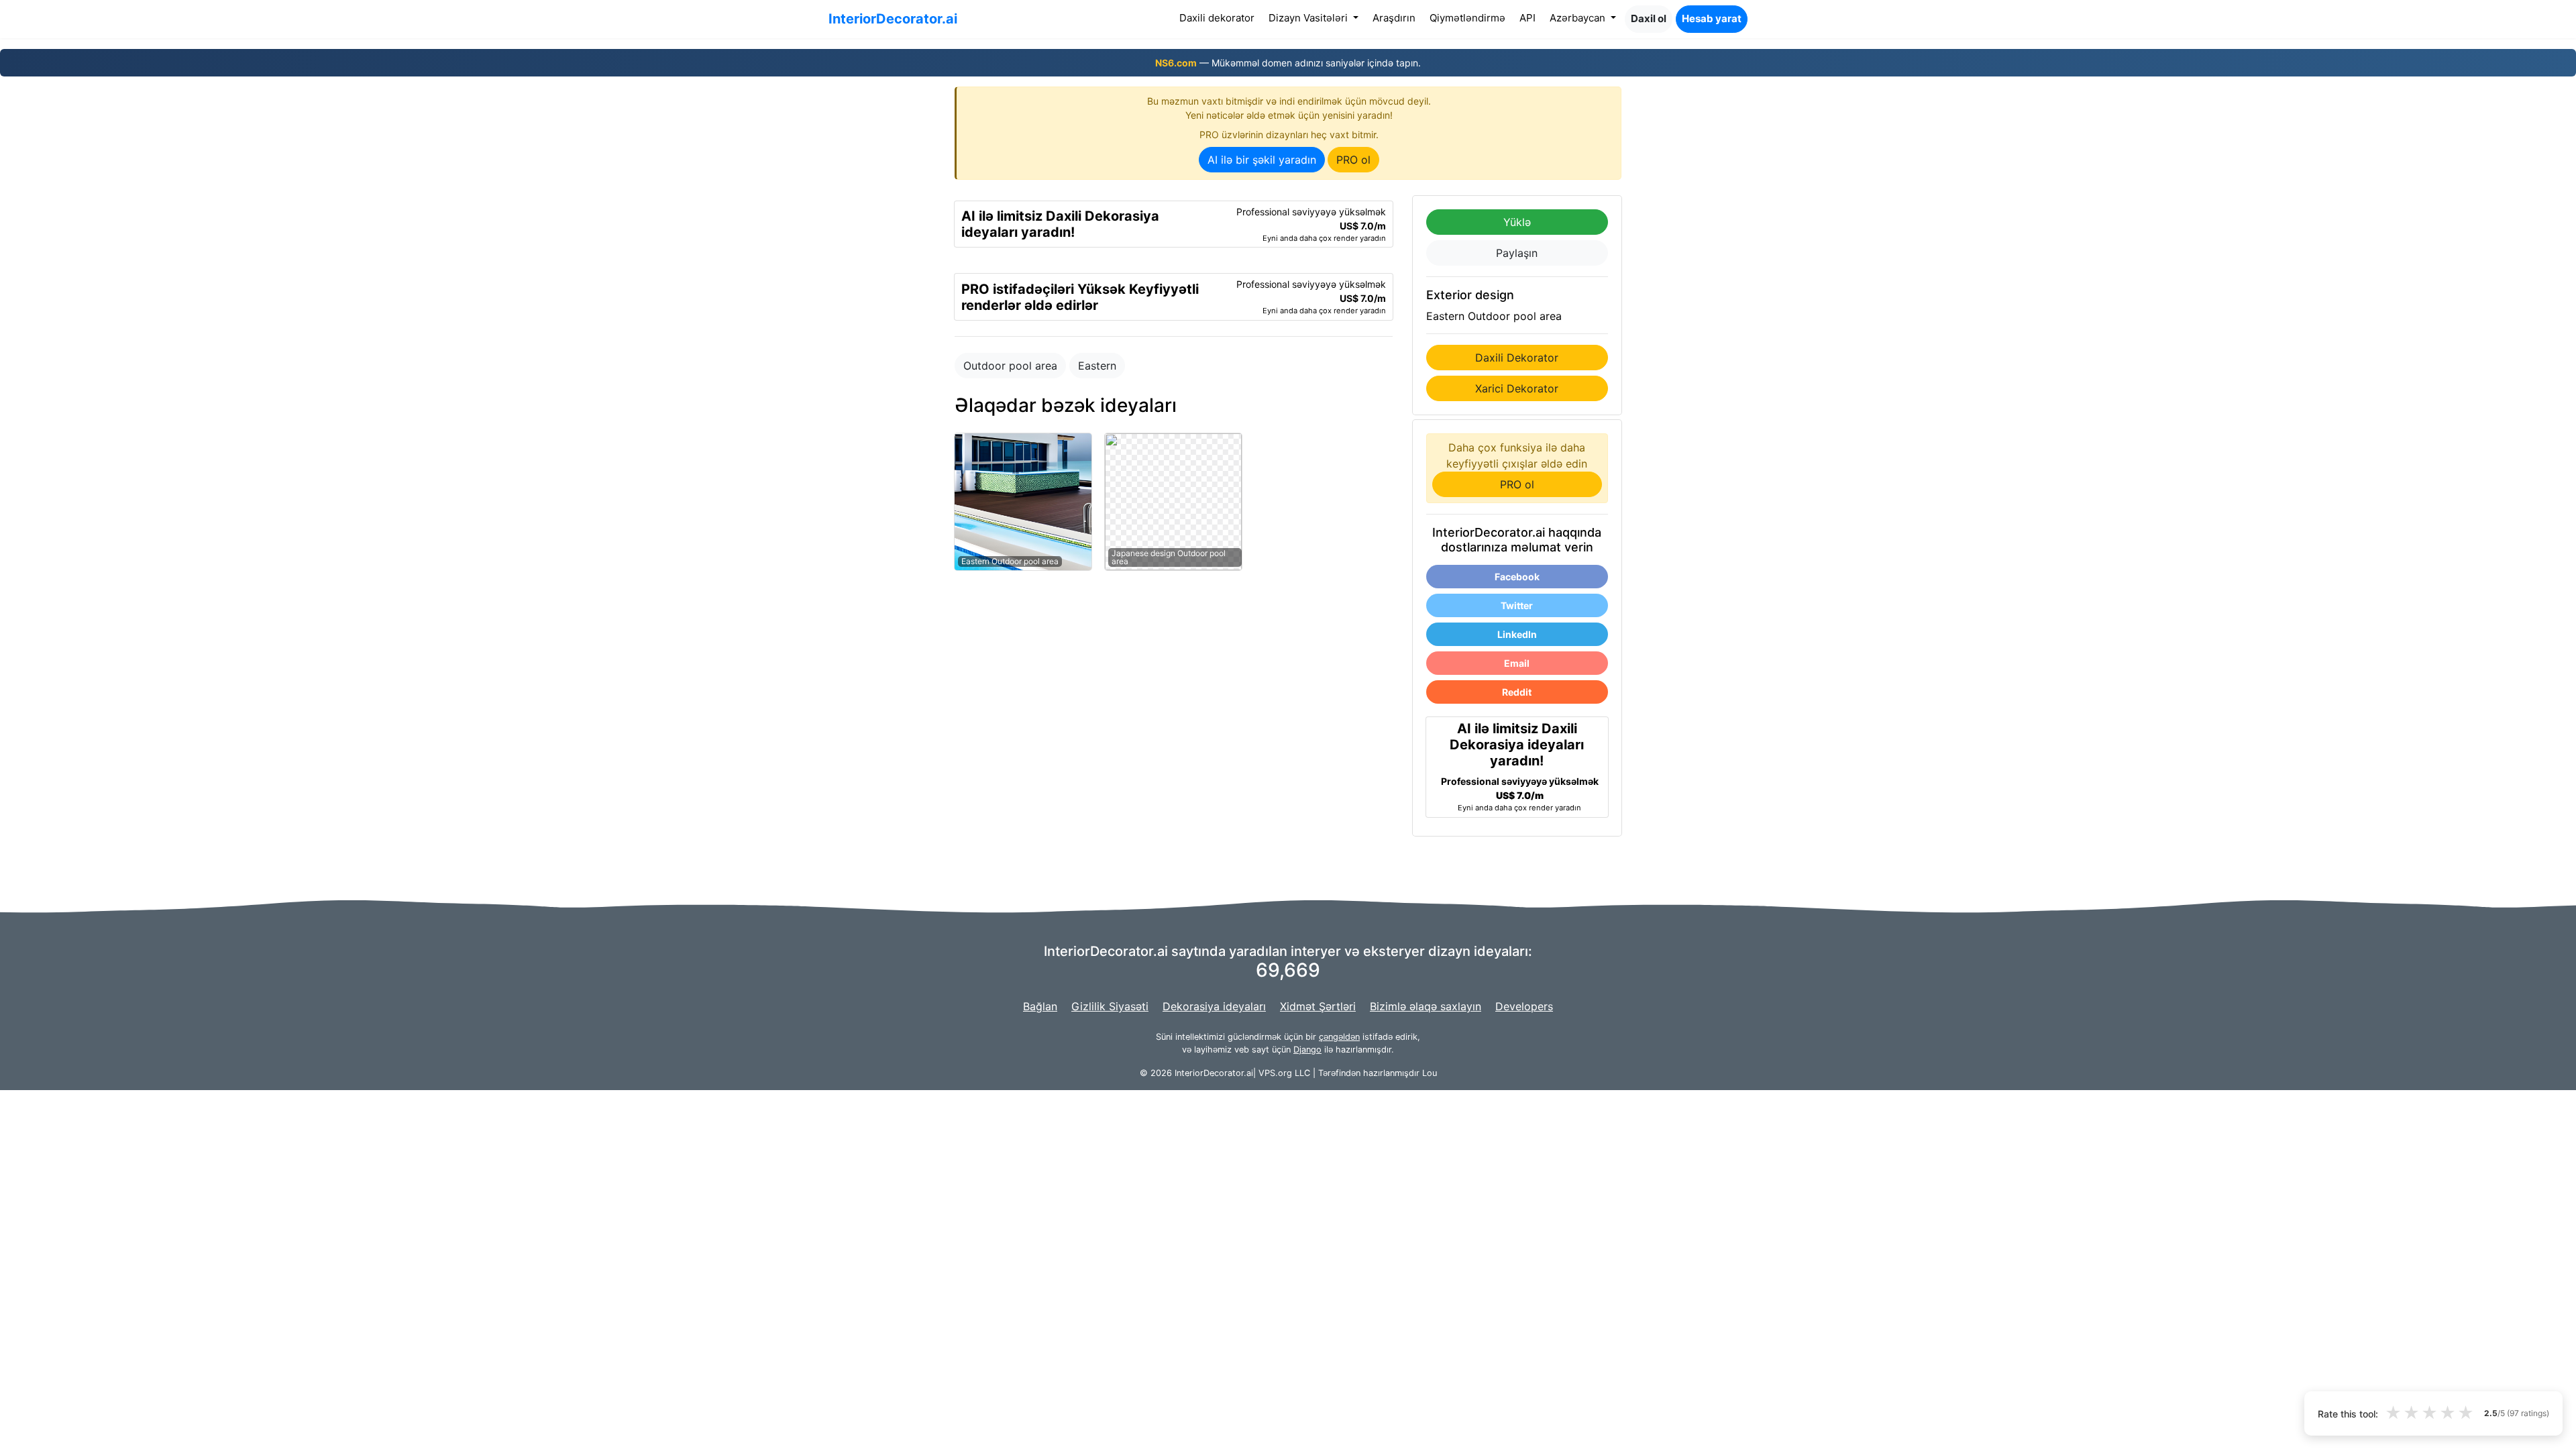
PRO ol (1353, 160)
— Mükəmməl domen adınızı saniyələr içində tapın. (1288, 63)
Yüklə (1517, 222)
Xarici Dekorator (1517, 388)
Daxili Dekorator (1517, 358)
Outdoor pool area (1010, 366)
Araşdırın (1394, 18)
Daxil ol (1649, 18)
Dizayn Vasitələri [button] (1309, 18)
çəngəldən (1339, 1037)
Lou (1430, 1073)
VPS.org (1275, 1073)
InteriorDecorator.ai (893, 19)
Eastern (1097, 366)
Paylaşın (1517, 253)
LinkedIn (1517, 634)
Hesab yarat (1712, 18)
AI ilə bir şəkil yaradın (1262, 160)
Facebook (1517, 577)
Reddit (1517, 692)
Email (1517, 663)
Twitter (1517, 605)
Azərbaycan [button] (1579, 18)
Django (1307, 1050)
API (1527, 18)
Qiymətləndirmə (1467, 18)
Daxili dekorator (1220, 17)
